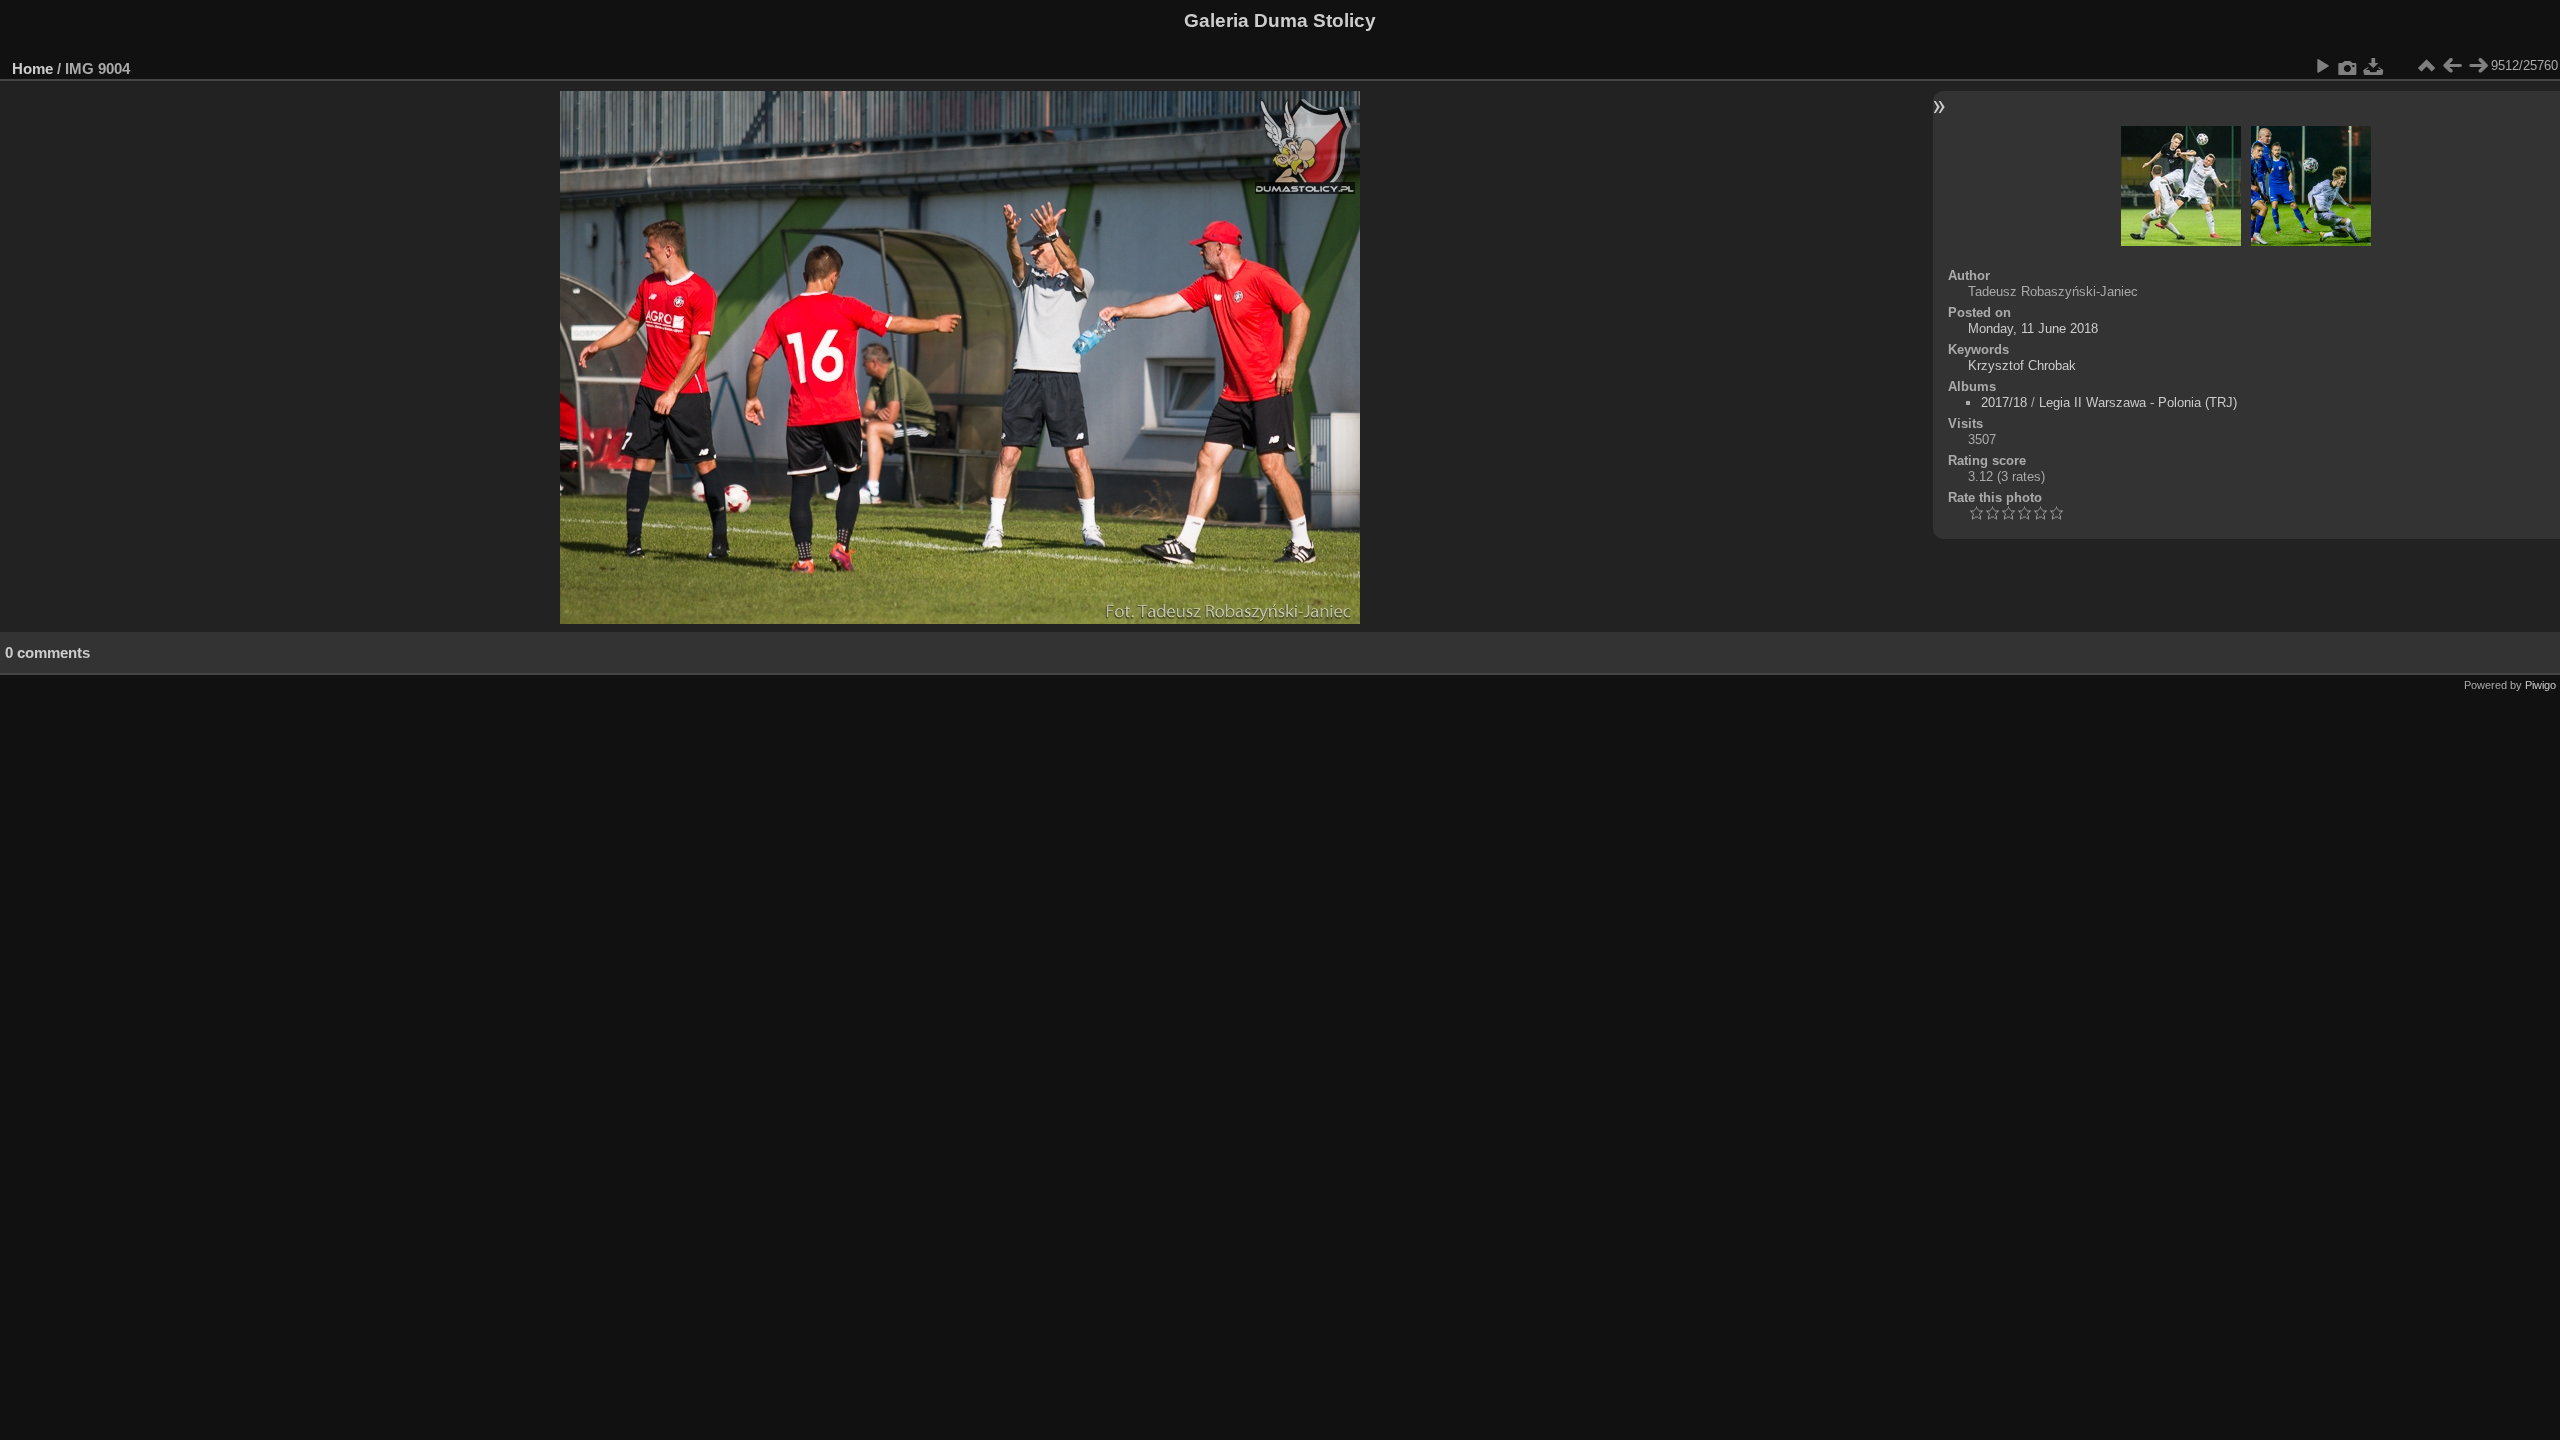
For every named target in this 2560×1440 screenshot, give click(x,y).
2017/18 (2004, 402)
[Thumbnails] (2426, 66)
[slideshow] (2322, 66)
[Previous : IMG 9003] (2452, 66)
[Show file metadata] (2348, 66)
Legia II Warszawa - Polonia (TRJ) (2138, 402)
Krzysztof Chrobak (2022, 365)
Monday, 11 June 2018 (2033, 328)
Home (32, 68)
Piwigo (2540, 685)
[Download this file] (2374, 66)
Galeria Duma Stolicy (1280, 20)
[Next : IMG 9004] (2478, 66)
